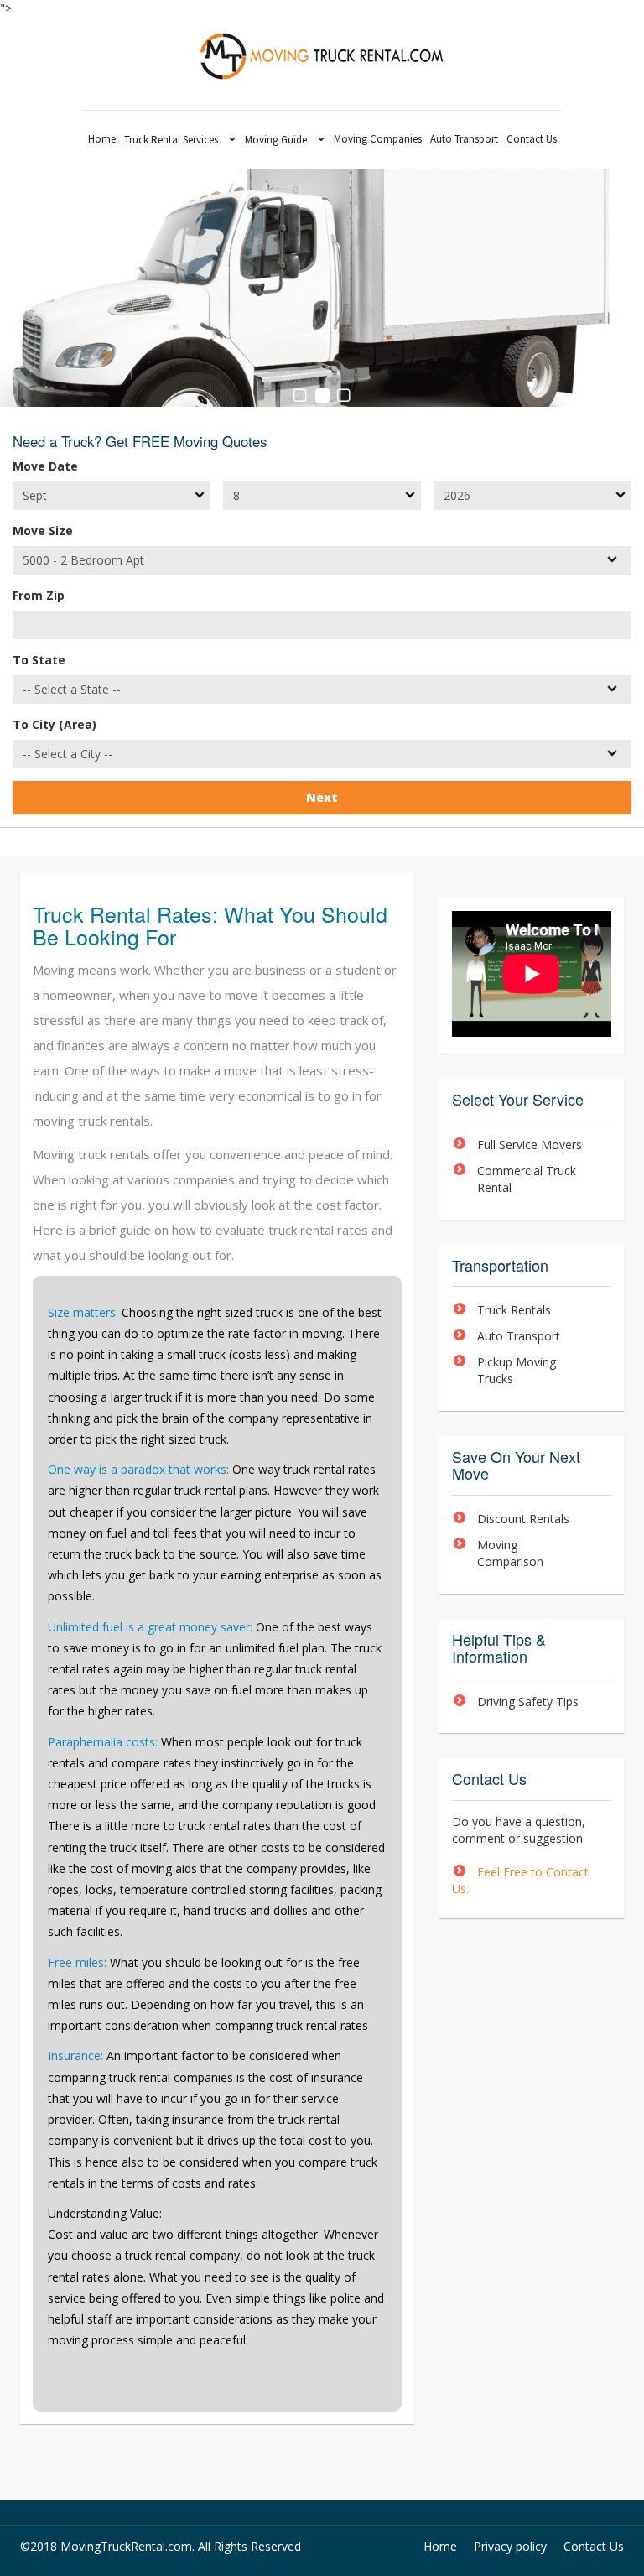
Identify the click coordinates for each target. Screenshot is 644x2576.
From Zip (39, 595)
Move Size (43, 531)
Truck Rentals (514, 1310)
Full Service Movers (530, 1145)
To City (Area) (55, 724)
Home (102, 139)
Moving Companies (378, 139)
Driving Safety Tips (528, 1702)
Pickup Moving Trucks (517, 1370)
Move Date (45, 466)
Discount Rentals (523, 1519)
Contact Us (532, 139)
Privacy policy (510, 2546)
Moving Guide (276, 140)
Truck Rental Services (171, 140)
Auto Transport (464, 139)
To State (39, 660)
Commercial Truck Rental (527, 1179)
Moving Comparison (510, 1553)
